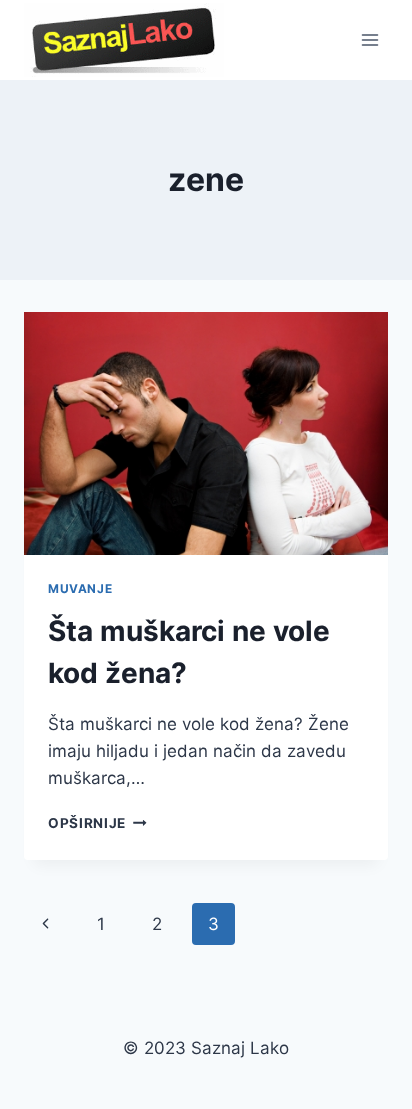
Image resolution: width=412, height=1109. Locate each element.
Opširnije (97, 823)
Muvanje (80, 588)
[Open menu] (369, 39)
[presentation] (206, 433)
